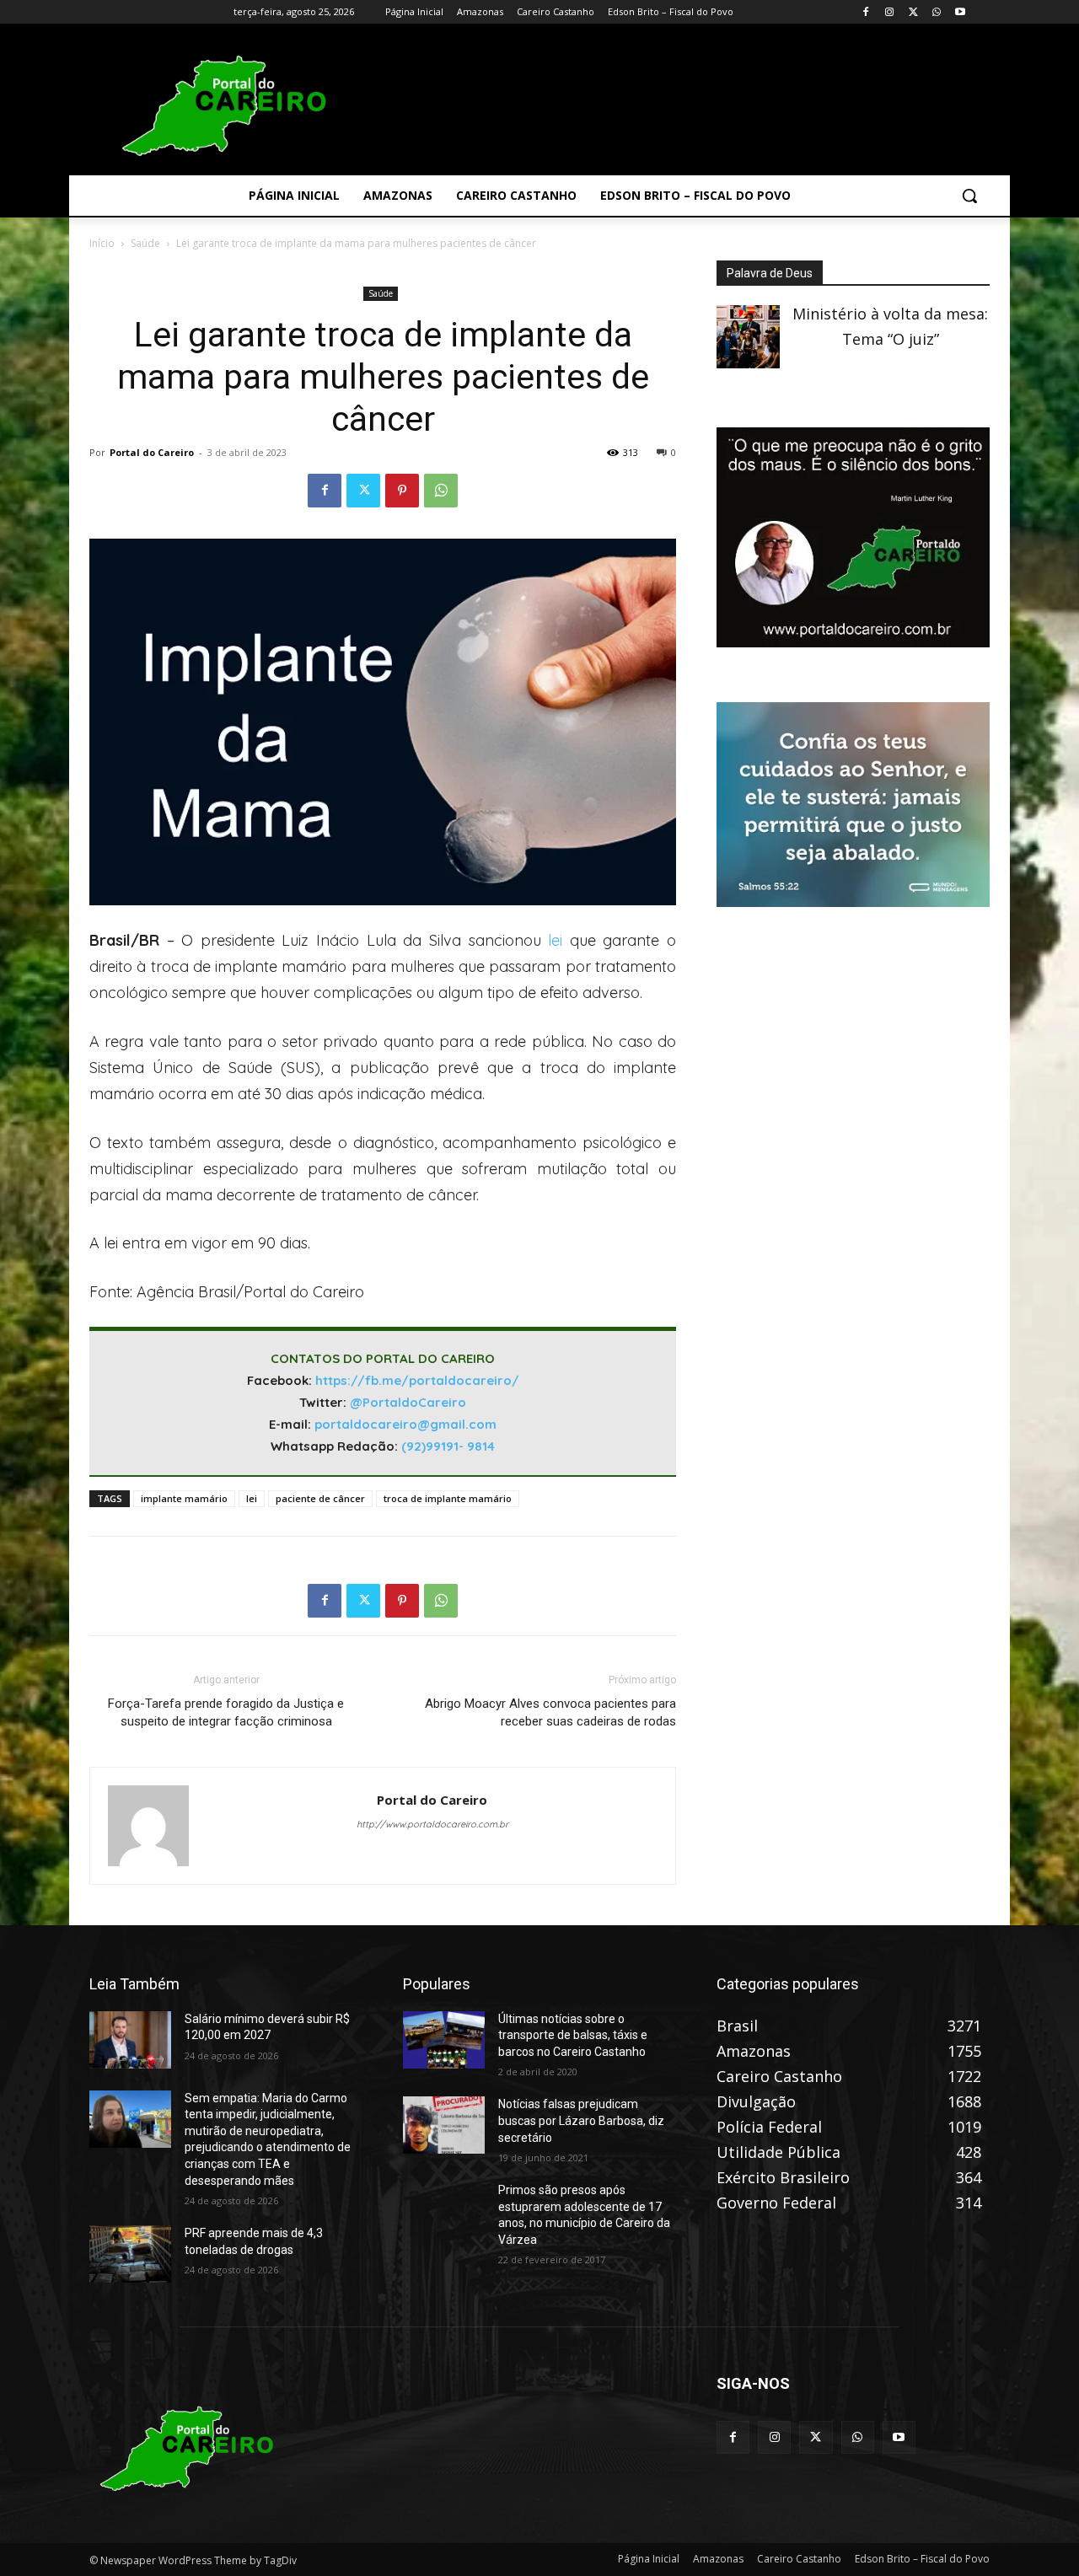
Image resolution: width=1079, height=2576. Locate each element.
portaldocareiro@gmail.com (405, 1424)
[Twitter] (913, 12)
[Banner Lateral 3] (853, 641)
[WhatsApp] (936, 12)
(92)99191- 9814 (448, 1446)
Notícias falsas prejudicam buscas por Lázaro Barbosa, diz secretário (581, 2120)
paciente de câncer (320, 1498)
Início (102, 243)
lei (555, 940)
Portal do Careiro (152, 452)
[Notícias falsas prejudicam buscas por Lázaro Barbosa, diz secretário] (444, 2125)
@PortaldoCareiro (408, 1402)
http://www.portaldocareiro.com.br (432, 1824)
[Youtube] (960, 12)
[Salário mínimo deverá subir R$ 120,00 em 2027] (130, 2040)
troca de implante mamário (448, 1498)
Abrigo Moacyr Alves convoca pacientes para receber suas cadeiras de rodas (550, 1712)
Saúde (145, 243)
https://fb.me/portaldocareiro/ (417, 1380)
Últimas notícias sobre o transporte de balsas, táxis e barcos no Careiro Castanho (573, 2035)
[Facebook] (866, 12)
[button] (969, 196)
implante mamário (184, 1498)
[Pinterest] (402, 491)
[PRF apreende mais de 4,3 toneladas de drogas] (130, 2254)
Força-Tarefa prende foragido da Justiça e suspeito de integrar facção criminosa (226, 1712)
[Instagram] (890, 12)
